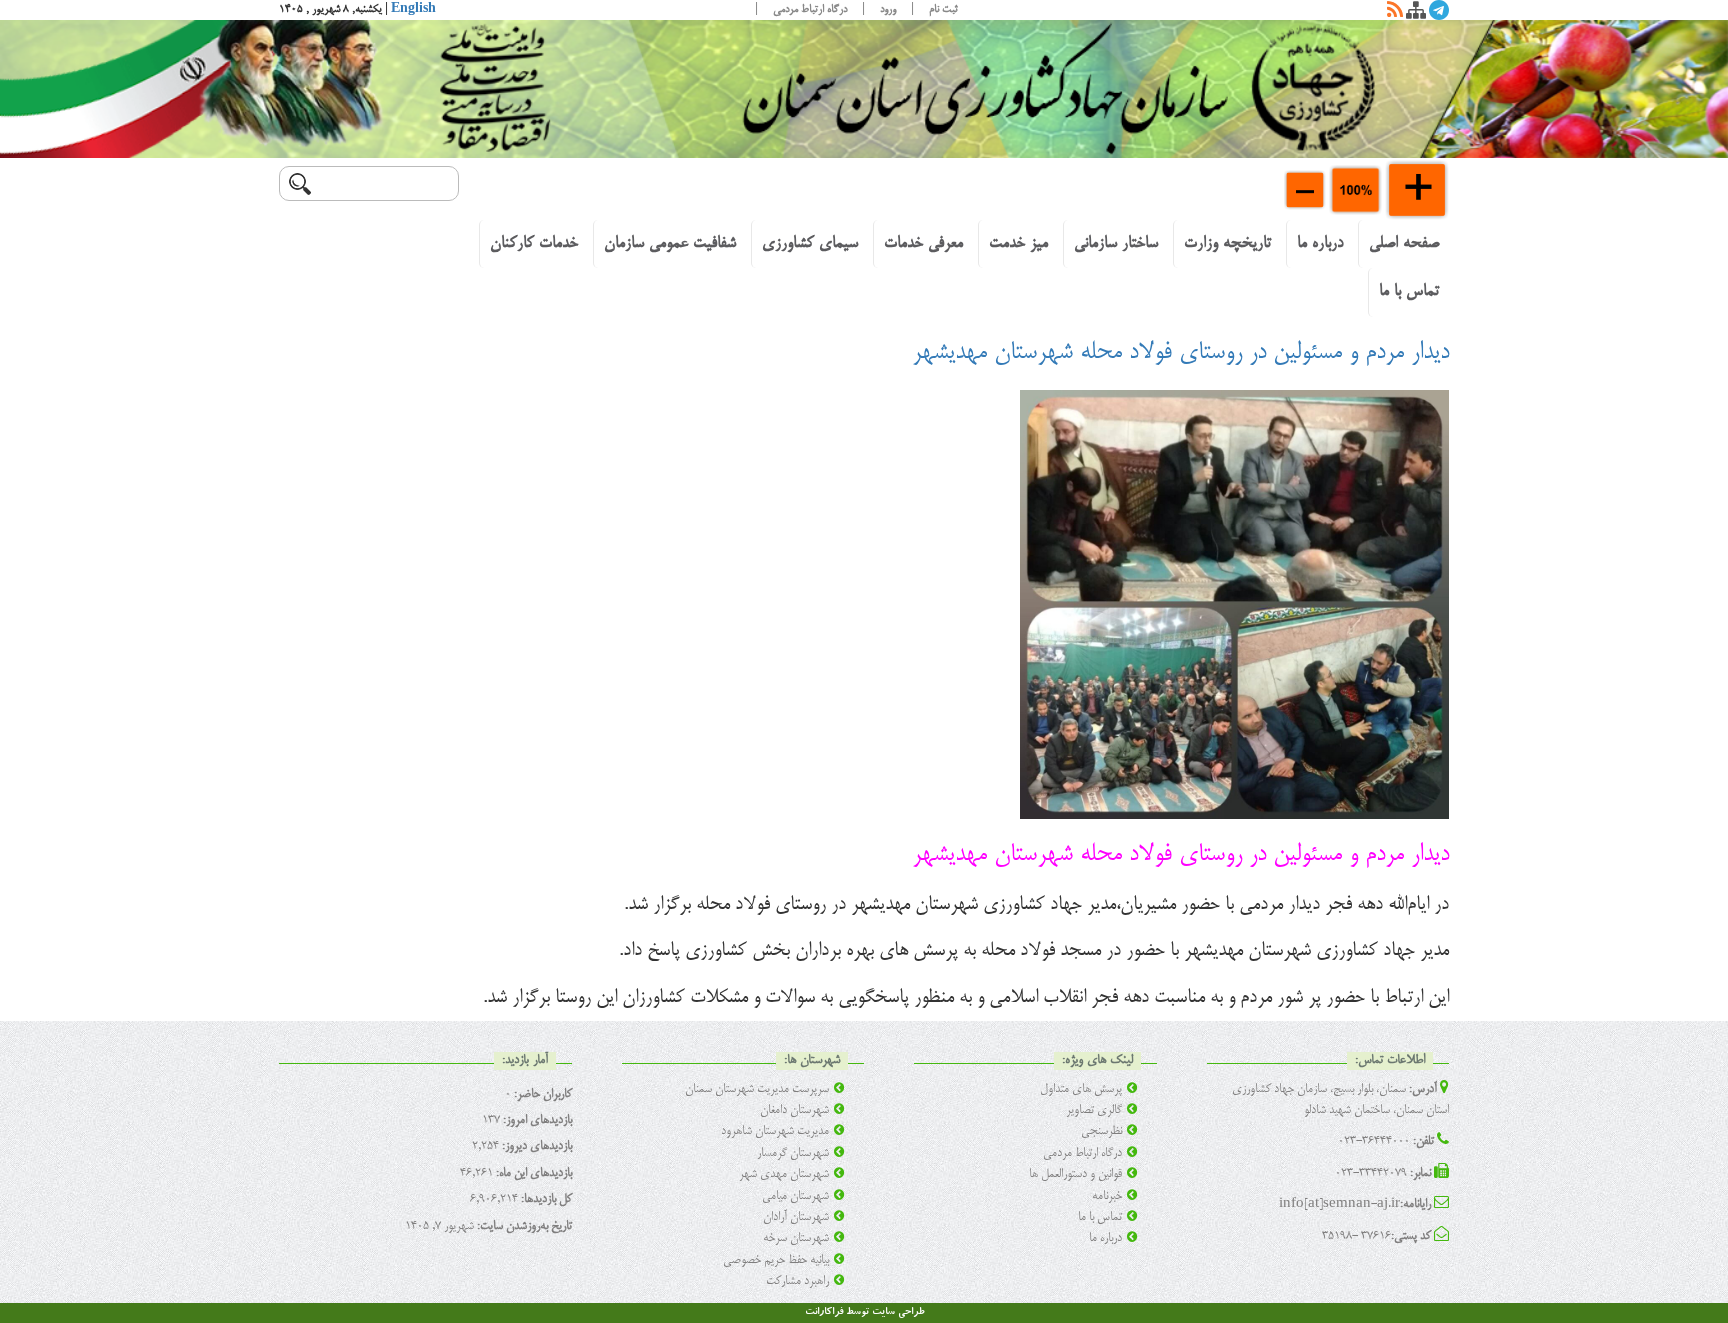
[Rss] (1395, 14)
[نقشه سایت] (1416, 14)
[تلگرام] (1439, 14)
